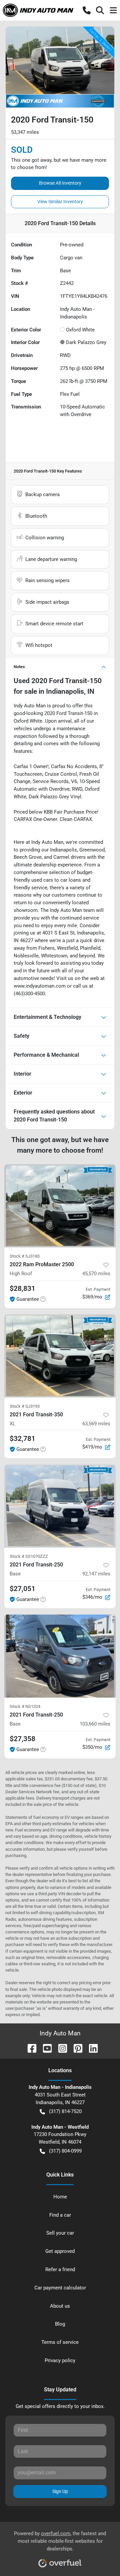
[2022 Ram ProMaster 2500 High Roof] (60, 1206)
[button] (87, 10)
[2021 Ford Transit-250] (60, 1506)
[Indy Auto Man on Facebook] (29, 2048)
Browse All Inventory (60, 183)
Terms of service (60, 2342)
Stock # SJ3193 (25, 1406)
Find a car (60, 2215)
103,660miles (95, 1724)
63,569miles (96, 1424)
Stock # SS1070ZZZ (29, 1556)
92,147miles (96, 1574)
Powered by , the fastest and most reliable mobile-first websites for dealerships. (60, 2541)
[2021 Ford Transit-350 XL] (60, 1356)
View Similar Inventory (60, 202)
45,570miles (96, 1274)
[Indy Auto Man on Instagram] (60, 2048)
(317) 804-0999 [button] (65, 2151)
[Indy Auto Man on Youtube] (45, 2048)
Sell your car (60, 2233)
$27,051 (22, 1589)
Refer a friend (60, 2269)
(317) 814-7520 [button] (65, 2111)
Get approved (60, 2251)
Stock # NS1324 (25, 1706)
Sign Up (60, 2491)
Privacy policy (60, 2360)
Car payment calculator (60, 2288)
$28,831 (22, 1288)
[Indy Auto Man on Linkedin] (91, 2048)
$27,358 (22, 1739)
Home (60, 2197)
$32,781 (22, 1439)
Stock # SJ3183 (25, 1256)
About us (60, 2306)
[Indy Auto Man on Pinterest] (75, 2048)
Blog (60, 2324)
